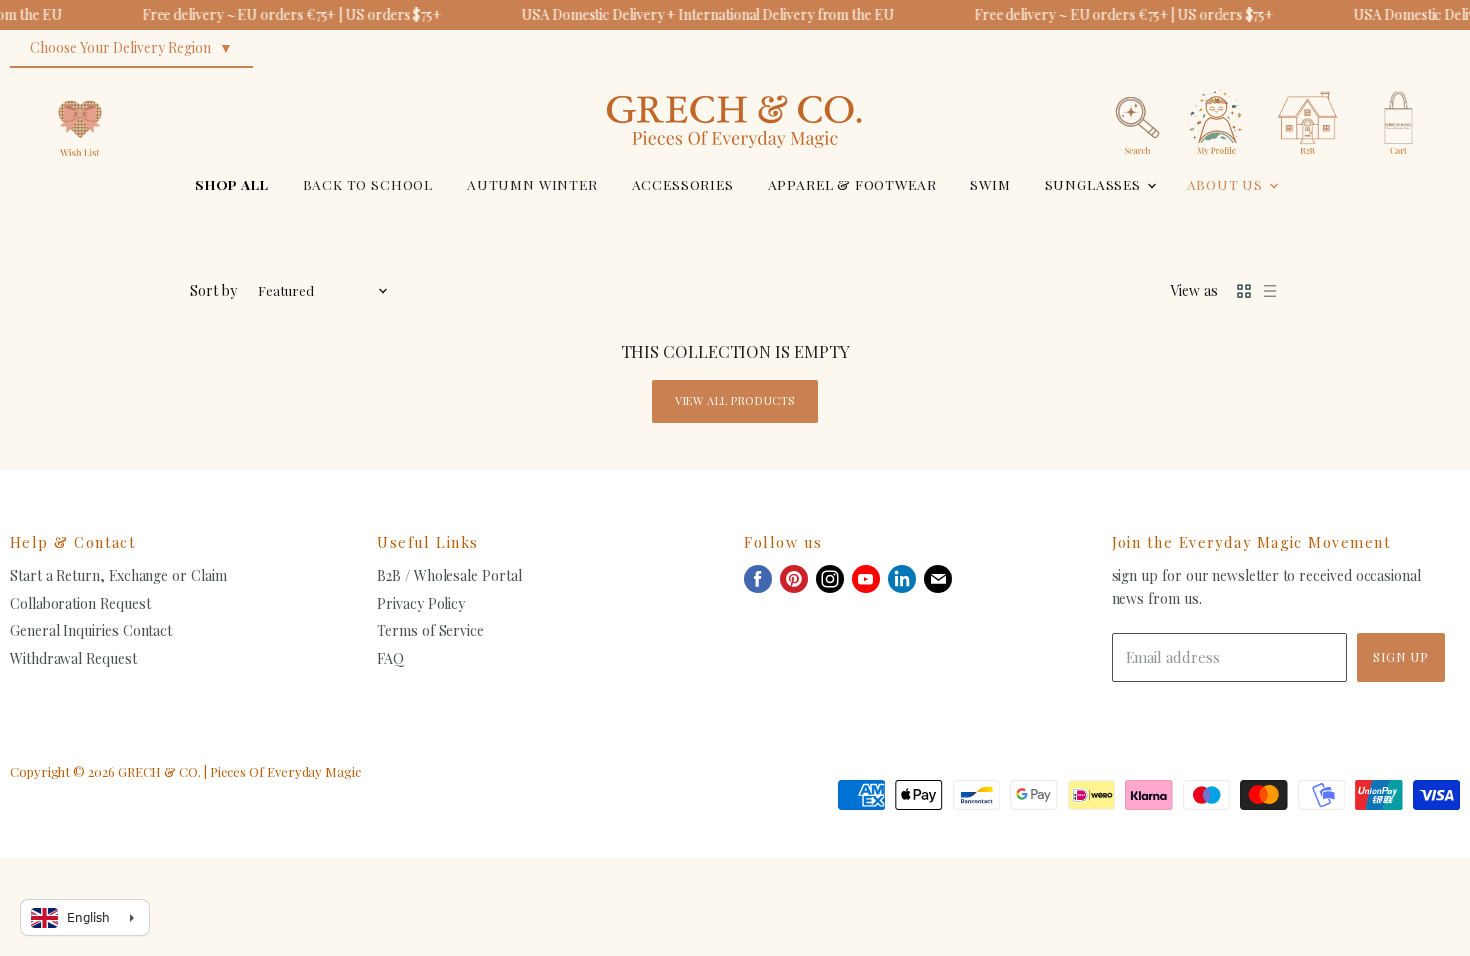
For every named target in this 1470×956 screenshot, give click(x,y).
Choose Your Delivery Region (120, 47)
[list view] (1270, 291)
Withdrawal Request (73, 658)
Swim (990, 184)
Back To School (368, 184)
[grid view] (1244, 291)
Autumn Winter (532, 184)
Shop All (232, 184)
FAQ (390, 658)
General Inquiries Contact (91, 630)
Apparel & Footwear (852, 184)
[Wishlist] (80, 84)
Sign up (1401, 656)
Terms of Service (430, 630)
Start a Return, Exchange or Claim (118, 575)
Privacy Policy (421, 603)
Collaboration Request (80, 603)
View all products (735, 400)
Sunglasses (1095, 184)
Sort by (213, 291)
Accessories (683, 184)
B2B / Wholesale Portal (449, 575)
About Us (1227, 184)
